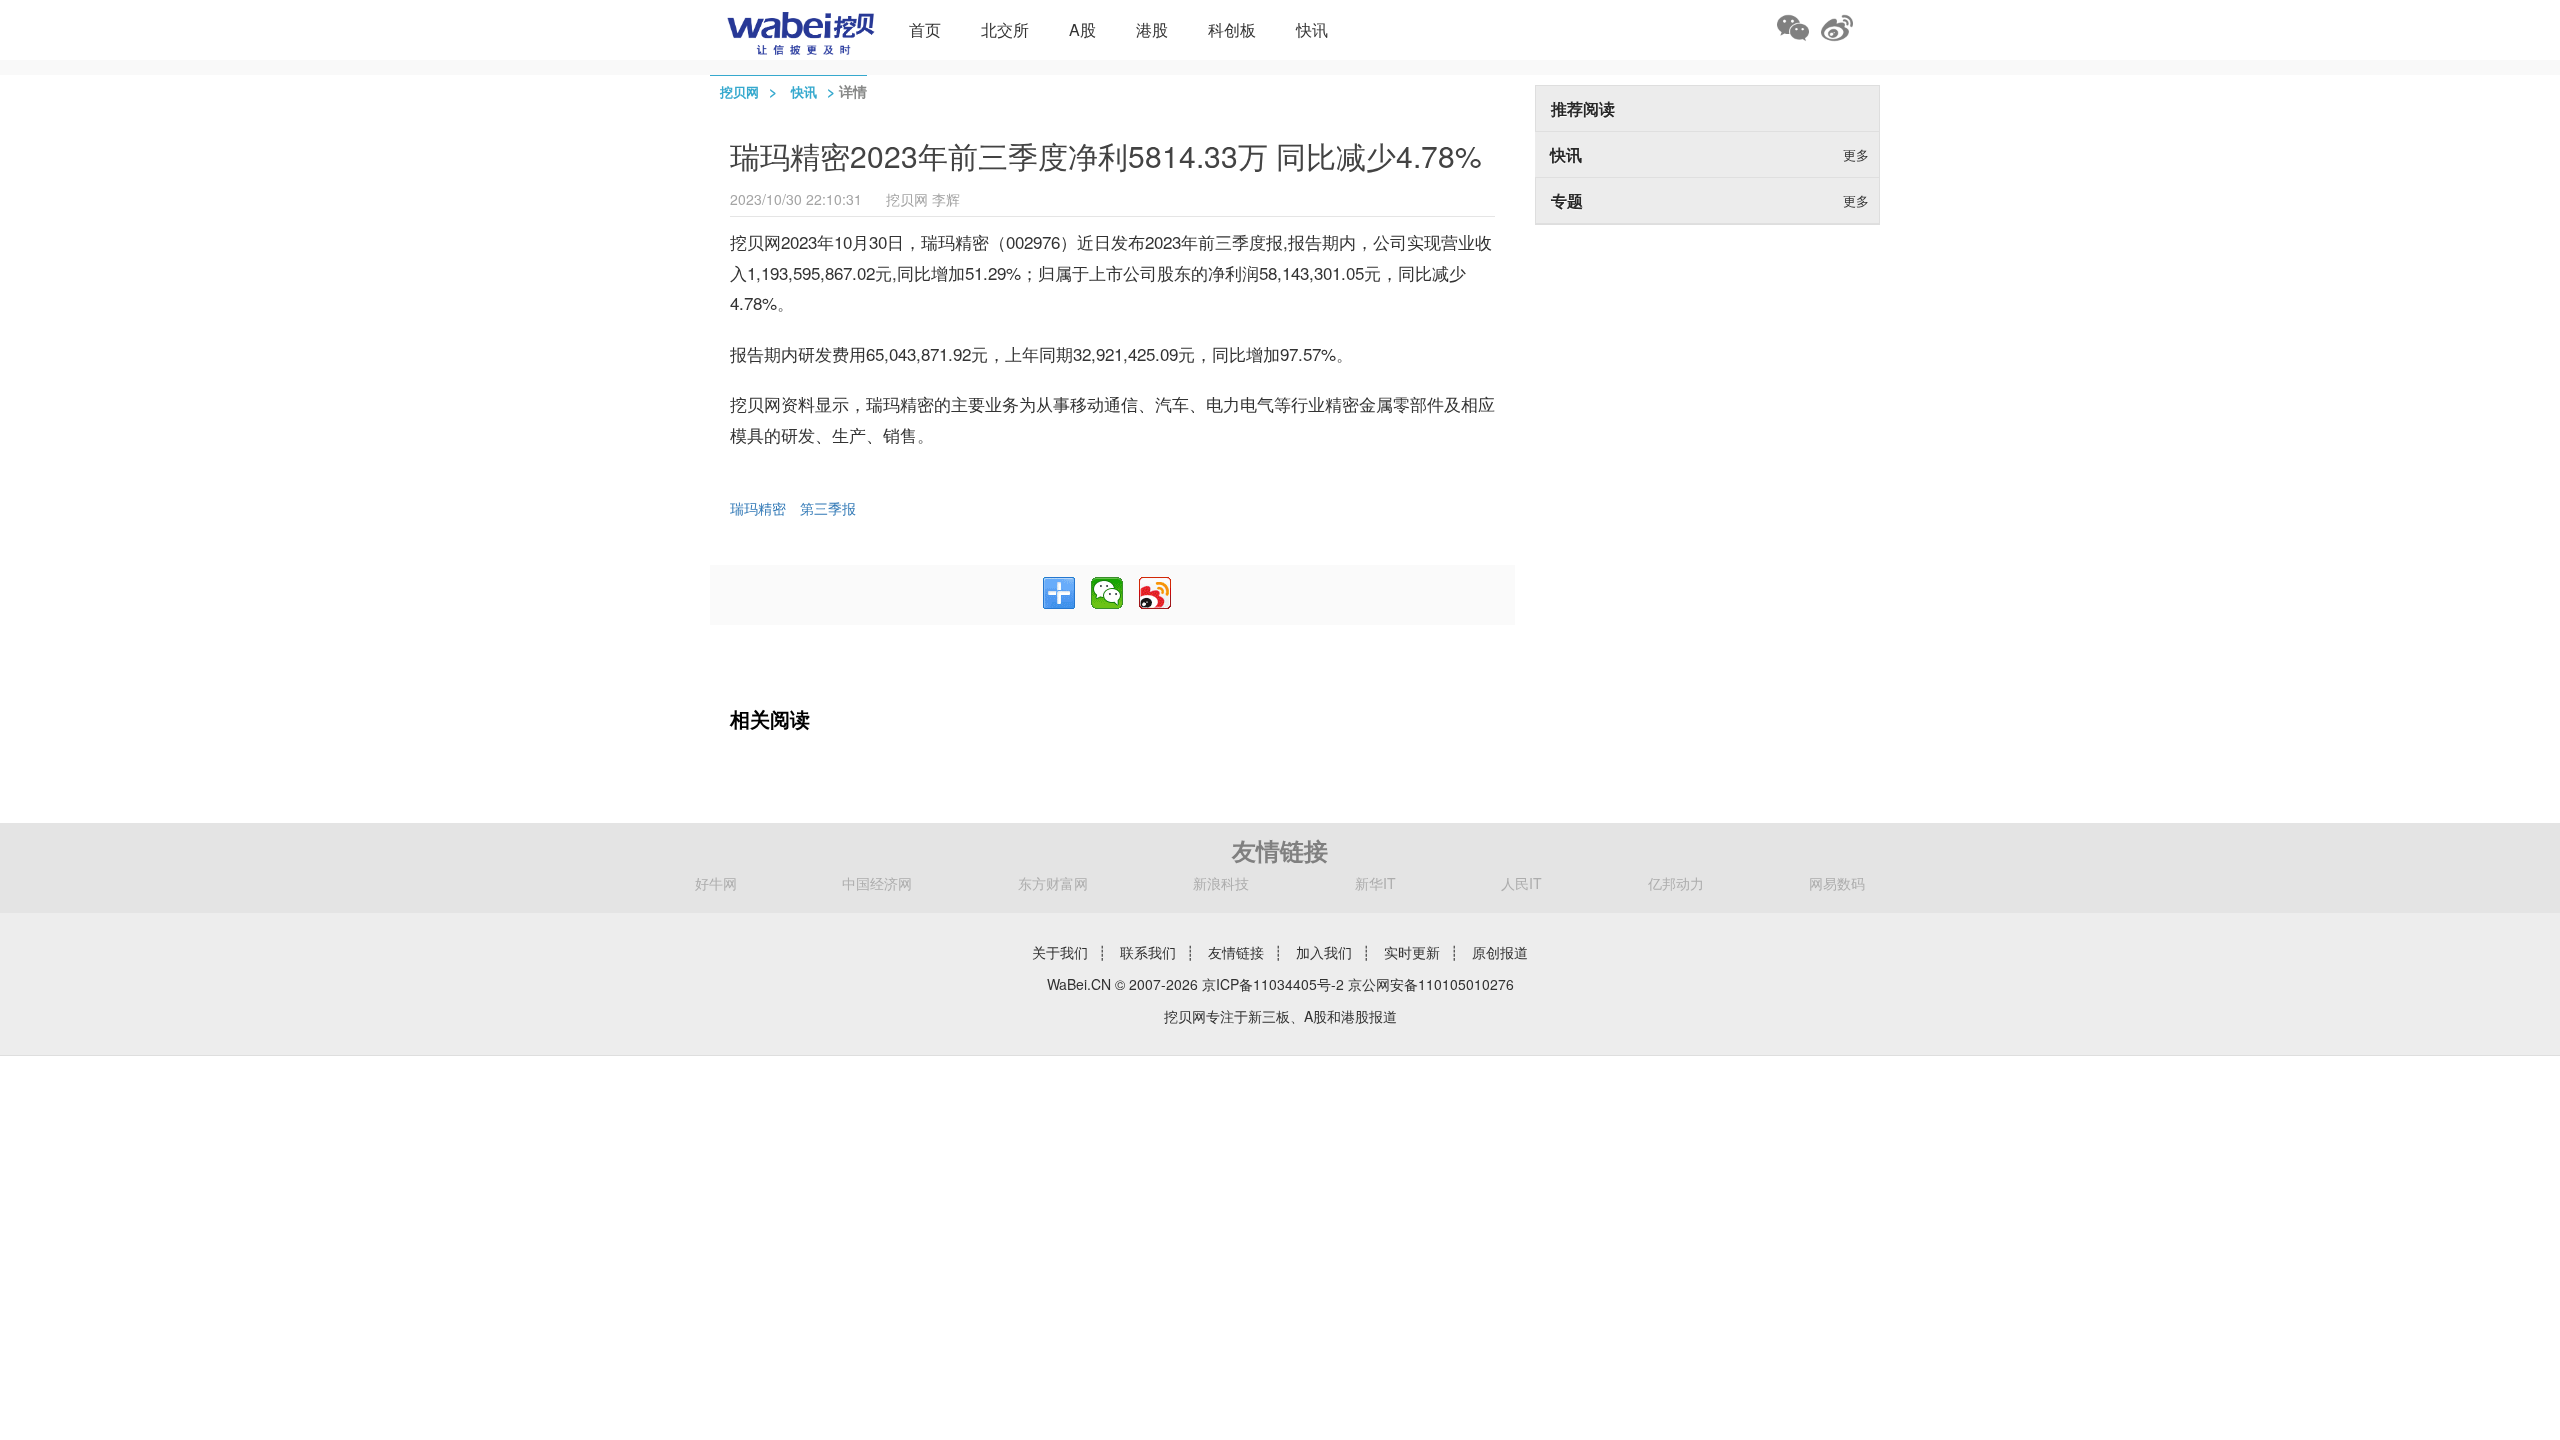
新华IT (1375, 883)
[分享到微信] (1107, 593)
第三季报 (828, 508)
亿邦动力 (1676, 883)
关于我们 (1060, 952)
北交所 (1005, 29)
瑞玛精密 (758, 508)
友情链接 (1236, 952)
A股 (1082, 29)
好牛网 (716, 883)
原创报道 (1500, 952)
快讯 (1312, 29)
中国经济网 (877, 883)
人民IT (1521, 883)
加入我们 (1324, 952)
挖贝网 (739, 91)
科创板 (1232, 29)
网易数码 (1837, 883)
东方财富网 (1053, 883)
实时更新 (1412, 952)
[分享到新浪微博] (1155, 593)
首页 (925, 29)
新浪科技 (1221, 883)
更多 (1856, 154)
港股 (1152, 29)
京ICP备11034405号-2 (1273, 984)
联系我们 (1148, 952)
